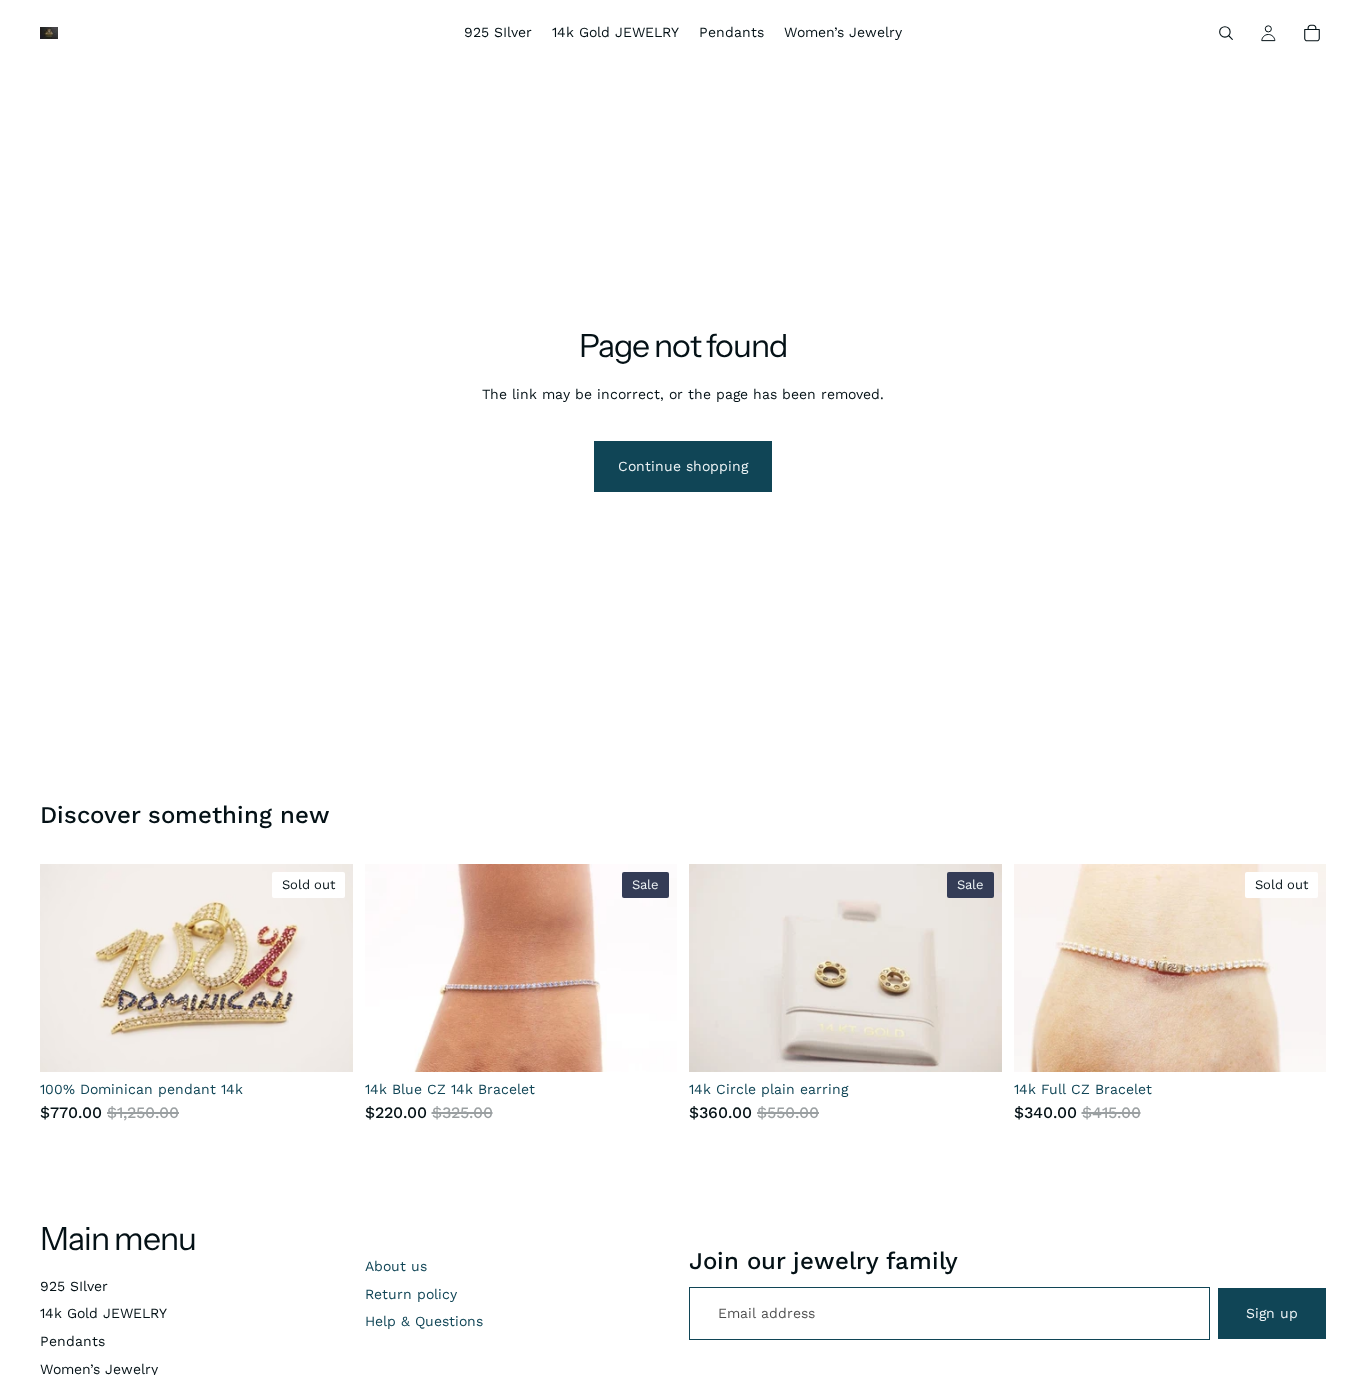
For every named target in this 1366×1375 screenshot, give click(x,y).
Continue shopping (683, 466)
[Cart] (1312, 33)
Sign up (1272, 1313)
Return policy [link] (411, 1294)
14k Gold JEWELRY (103, 1313)
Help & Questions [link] (424, 1321)
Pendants (72, 1341)
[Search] (1226, 33)
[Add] (646, 1041)
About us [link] (396, 1266)
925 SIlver (74, 1286)
